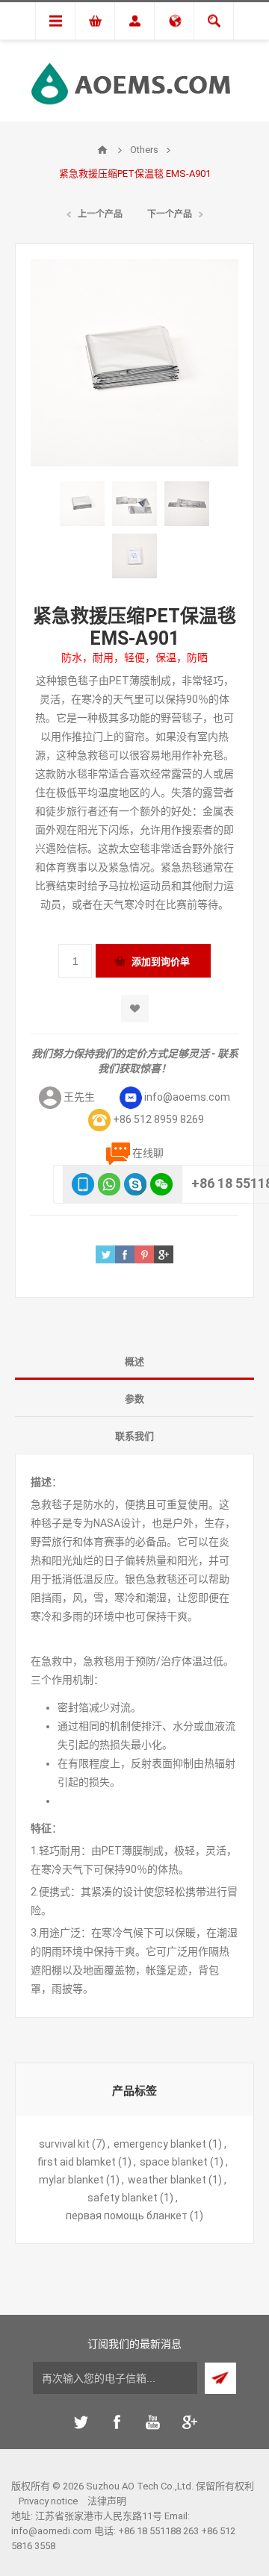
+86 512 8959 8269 (158, 1119)
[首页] (102, 150)
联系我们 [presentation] (134, 1436)
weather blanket (167, 2180)
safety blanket (123, 2198)
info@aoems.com (187, 1097)
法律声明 (107, 2501)
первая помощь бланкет (127, 2216)
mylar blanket (71, 2180)
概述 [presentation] (134, 1362)
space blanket (174, 2162)
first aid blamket (77, 2162)
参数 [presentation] (134, 1399)
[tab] (134, 1361)
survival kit (64, 2144)
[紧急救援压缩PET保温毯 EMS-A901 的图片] (82, 504)
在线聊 (148, 1153)
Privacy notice (48, 2501)
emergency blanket (160, 2144)
